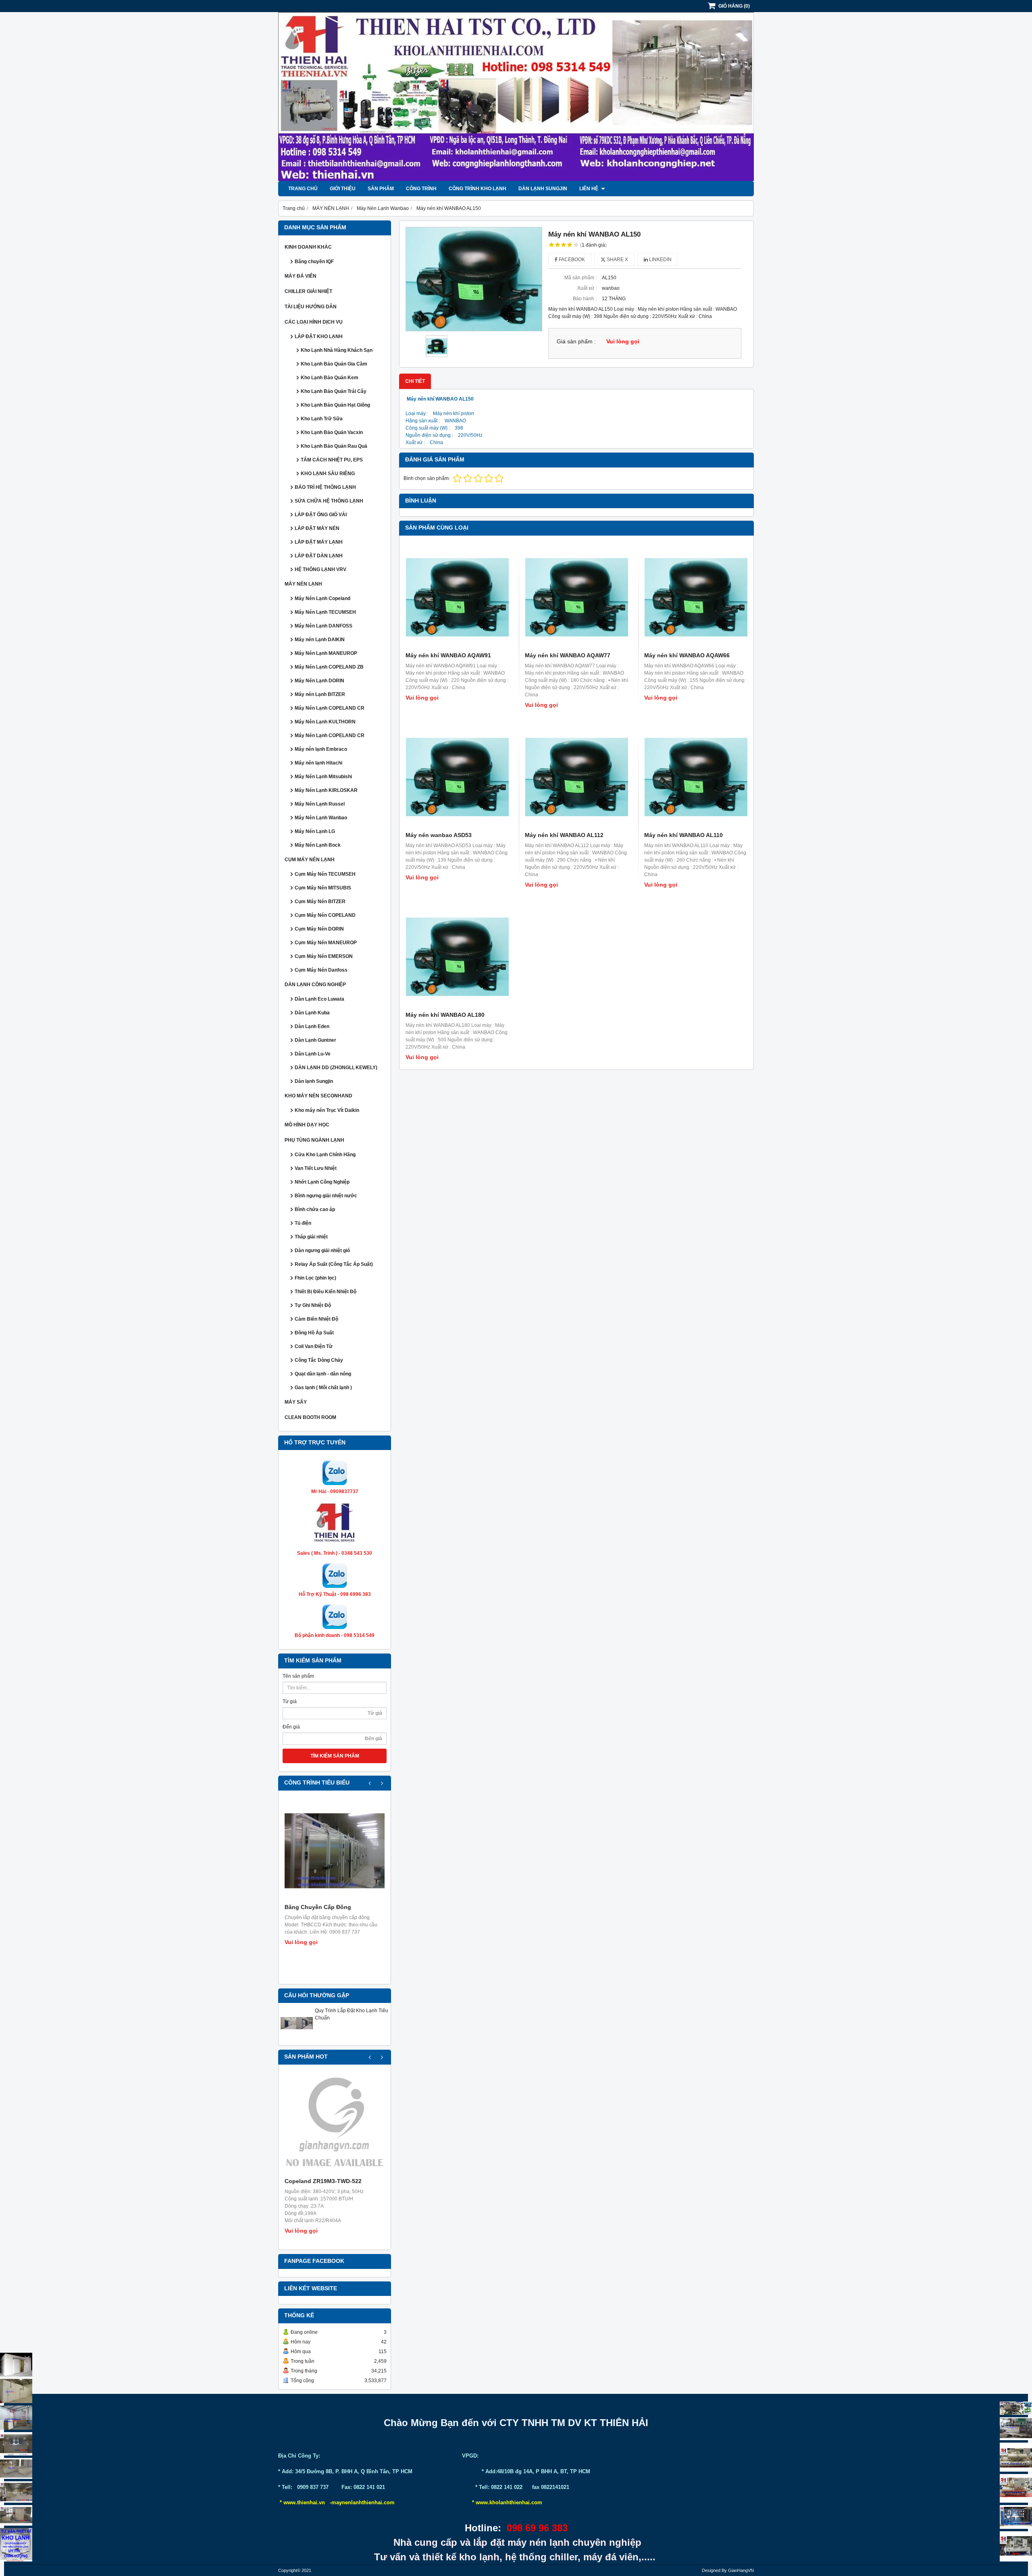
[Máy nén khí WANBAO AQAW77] (576, 597)
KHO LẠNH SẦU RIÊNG (328, 474)
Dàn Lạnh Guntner (315, 1040)
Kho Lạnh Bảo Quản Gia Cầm (334, 364)
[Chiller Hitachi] (1016, 2429)
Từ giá (290, 1701)
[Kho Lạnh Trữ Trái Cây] (16, 2391)
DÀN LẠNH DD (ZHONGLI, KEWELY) (336, 1068)
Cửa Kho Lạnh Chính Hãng (325, 1155)
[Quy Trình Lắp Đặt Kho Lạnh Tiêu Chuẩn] (297, 2038)
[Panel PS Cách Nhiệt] (16, 2515)
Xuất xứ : (587, 288)
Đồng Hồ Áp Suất (314, 1333)
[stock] (1016, 2517)
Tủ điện (303, 1223)
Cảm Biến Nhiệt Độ (316, 1319)
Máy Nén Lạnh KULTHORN (325, 722)
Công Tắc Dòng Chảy (319, 1360)
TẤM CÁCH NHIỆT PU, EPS (332, 460)
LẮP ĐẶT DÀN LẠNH (319, 556)
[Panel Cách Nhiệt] (16, 2468)
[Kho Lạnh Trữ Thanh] (16, 2418)
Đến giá (291, 1727)
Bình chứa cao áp (315, 1209)
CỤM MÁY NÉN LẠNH (310, 860)
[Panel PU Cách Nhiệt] (16, 2492)
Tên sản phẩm (298, 1676)
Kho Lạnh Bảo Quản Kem (330, 378)
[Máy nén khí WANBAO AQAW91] (457, 597)
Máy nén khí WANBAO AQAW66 (687, 655)
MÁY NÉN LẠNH (303, 584)
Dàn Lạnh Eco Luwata (319, 999)
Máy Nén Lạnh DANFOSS (324, 626)
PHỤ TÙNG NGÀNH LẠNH (314, 1140)
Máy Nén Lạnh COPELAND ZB (329, 667)
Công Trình (421, 189)
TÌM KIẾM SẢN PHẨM (335, 1756)
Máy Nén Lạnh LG (315, 831)
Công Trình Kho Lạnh (478, 189)
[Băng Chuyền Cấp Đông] (335, 1851)
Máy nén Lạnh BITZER (320, 694)
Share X (617, 260)
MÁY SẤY (296, 1402)
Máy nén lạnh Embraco (321, 749)
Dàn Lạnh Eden (312, 1026)
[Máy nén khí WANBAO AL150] (474, 279)
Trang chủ (303, 189)
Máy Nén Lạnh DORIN (319, 681)
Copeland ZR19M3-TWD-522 (323, 2181)
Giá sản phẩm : (576, 342)
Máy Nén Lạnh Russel (320, 804)
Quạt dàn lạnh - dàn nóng (323, 1374)
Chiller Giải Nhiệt (308, 291)
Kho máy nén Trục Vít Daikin (327, 1110)
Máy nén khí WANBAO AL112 (564, 835)
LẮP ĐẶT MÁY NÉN (317, 528)
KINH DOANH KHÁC (308, 247)
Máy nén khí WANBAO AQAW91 (448, 655)
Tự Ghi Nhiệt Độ (313, 1305)
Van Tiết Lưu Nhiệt (316, 1168)
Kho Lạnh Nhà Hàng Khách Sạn (337, 350)
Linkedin (660, 260)
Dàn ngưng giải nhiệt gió (322, 1251)
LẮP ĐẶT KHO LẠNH (319, 337)
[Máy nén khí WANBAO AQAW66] (696, 597)
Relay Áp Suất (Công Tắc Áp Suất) (334, 1264)
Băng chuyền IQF (314, 262)
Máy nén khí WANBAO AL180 (445, 1015)
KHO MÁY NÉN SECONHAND (318, 1096)
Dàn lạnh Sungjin (543, 189)
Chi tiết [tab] (415, 381)
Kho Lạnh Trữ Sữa (322, 419)
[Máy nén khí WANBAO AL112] (576, 777)
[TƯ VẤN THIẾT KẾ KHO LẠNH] (16, 2545)
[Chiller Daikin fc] (1016, 2546)
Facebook (571, 260)
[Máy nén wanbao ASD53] (457, 777)
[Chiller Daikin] (1016, 2457)
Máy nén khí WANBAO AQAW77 (568, 655)
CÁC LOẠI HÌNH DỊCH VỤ (314, 322)
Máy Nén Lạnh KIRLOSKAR (326, 790)
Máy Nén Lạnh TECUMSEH (325, 612)
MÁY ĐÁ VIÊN (301, 276)
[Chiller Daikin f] (1016, 2488)
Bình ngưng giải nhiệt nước (326, 1196)
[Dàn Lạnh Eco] (16, 2444)
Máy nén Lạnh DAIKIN (320, 640)
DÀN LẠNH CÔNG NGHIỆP (315, 985)
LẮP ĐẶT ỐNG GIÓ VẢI (321, 515)
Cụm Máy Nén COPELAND (325, 915)
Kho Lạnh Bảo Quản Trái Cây (334, 391)
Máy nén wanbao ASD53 (439, 835)
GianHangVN (741, 2570)
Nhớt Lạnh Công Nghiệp (322, 1182)
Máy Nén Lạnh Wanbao (321, 818)
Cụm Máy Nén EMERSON (324, 956)
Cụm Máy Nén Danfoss (321, 970)
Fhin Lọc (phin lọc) (315, 1278)
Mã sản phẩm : (580, 278)
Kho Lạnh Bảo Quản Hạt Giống (335, 405)
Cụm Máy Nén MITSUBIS (323, 888)
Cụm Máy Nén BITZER (320, 902)
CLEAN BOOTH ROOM (310, 1417)
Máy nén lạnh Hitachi (318, 763)
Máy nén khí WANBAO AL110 (683, 835)
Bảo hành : (585, 299)
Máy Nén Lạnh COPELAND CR (330, 708)
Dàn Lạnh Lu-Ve (313, 1054)
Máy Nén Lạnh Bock (318, 845)
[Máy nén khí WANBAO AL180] (457, 957)
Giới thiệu (343, 189)
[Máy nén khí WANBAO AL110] (696, 777)
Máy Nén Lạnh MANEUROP (326, 653)
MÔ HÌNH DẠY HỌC (307, 1125)
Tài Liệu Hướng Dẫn (311, 307)
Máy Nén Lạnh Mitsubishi (323, 777)
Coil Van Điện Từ (314, 1346)
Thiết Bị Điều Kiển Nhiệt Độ (326, 1292)
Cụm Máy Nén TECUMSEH (325, 874)
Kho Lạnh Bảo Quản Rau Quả (334, 446)
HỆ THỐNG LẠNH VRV (320, 569)
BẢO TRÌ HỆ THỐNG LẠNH (325, 487)
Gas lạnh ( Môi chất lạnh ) (323, 1388)
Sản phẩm (381, 189)
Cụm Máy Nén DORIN (319, 929)
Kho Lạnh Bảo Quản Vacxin (332, 432)
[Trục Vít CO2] (1016, 2408)
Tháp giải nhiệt (311, 1237)
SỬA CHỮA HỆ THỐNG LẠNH (329, 501)
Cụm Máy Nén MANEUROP (326, 943)
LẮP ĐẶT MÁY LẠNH (319, 542)
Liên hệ (589, 189)
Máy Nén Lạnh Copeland (322, 598)
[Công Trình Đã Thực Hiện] (16, 2365)
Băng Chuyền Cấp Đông (318, 1907)
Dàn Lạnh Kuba (312, 1013)
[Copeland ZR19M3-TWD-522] (335, 2125)
